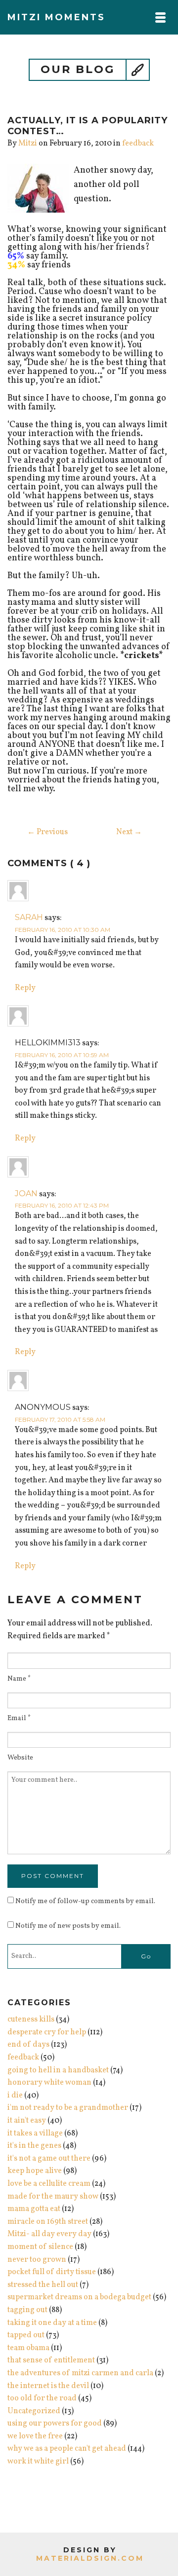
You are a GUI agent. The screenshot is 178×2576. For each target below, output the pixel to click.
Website (20, 1758)
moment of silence (40, 2247)
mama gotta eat (34, 2209)
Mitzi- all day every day (49, 2234)
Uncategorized (34, 2411)
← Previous (47, 832)
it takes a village (35, 2134)
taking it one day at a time (52, 2323)
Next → (129, 832)
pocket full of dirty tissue (52, 2272)
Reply (25, 988)
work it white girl (38, 2462)
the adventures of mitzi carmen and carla (80, 2373)
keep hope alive (35, 2171)
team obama (28, 2348)
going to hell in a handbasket (58, 2070)
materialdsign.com (90, 2558)
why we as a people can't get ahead (67, 2449)
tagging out (27, 2310)
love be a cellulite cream (49, 2184)
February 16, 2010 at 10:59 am (62, 1055)
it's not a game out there (49, 2159)
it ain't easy (27, 2121)
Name (19, 1679)
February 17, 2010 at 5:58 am (60, 1419)
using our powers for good (55, 2424)
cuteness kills (31, 2020)
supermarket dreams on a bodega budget (79, 2297)
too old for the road (42, 2398)
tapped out (26, 2335)
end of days (28, 2045)
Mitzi (28, 144)
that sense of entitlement (51, 2360)
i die (15, 2096)
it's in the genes (34, 2146)
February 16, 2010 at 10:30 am (63, 930)
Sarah (29, 917)
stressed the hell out (43, 2285)
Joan (26, 1194)
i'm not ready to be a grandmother (68, 2108)
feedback (138, 144)
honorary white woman (49, 2083)
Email (19, 1719)
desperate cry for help (47, 2032)
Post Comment (53, 1876)
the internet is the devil (48, 2386)
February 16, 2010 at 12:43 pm (62, 1205)
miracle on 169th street (48, 2222)
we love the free (35, 2436)
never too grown (37, 2260)
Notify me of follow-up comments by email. (85, 1901)
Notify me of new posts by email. (68, 1926)
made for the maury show (53, 2197)
